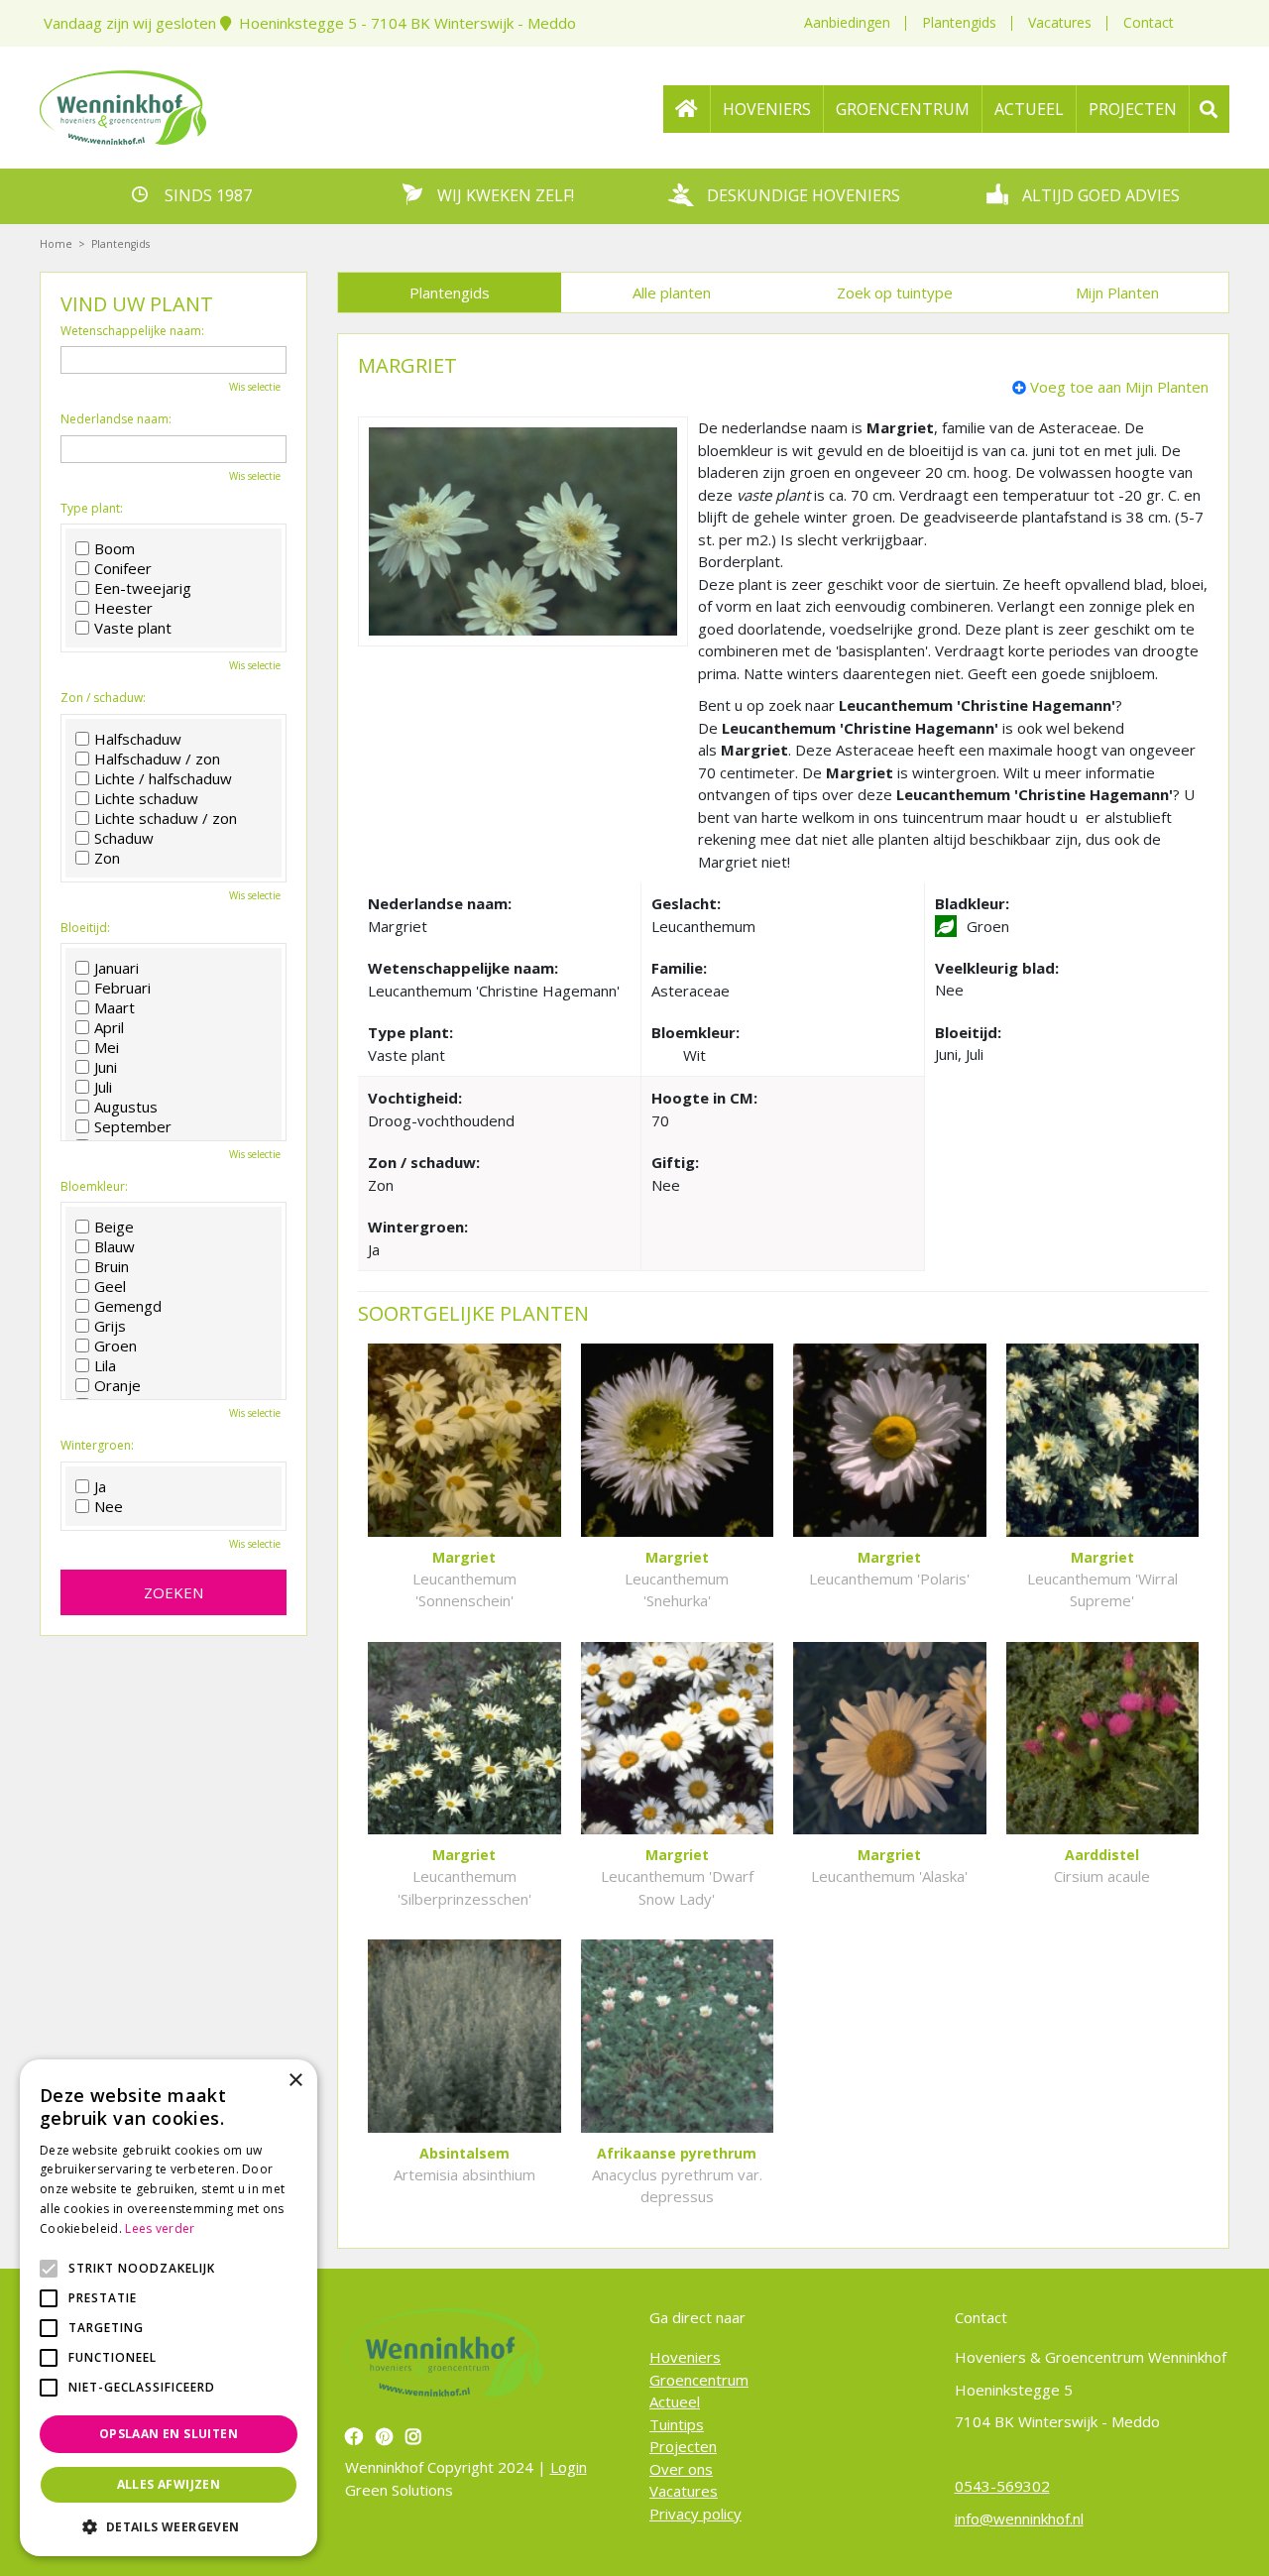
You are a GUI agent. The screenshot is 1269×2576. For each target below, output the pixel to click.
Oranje (117, 1385)
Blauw (115, 1246)
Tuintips (677, 2423)
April (109, 1027)
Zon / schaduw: (103, 698)
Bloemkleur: (94, 1187)
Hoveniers (685, 2357)
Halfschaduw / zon (157, 759)
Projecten (683, 2446)
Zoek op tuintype (895, 293)
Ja (100, 1486)
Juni (106, 1067)
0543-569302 (1002, 2486)
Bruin (112, 1266)
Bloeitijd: (85, 928)
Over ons (681, 2468)
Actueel (675, 2401)
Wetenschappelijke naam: (132, 331)
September (133, 1126)
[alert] (169, 2308)
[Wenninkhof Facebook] (356, 2436)
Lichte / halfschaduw (163, 778)
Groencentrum (699, 2379)
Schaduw (124, 838)
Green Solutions (399, 2489)
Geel (110, 1286)
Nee (109, 1506)
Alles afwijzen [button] (169, 2484)
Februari (122, 988)
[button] (169, 2526)
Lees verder (160, 2228)
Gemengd (128, 1306)
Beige (114, 1227)
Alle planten (672, 293)
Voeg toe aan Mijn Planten (1119, 387)
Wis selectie (255, 387)
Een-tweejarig (143, 588)
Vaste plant (133, 628)
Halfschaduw (138, 739)
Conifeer (123, 568)
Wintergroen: (97, 1446)
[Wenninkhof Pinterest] (387, 2436)
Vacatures (1060, 22)
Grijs (110, 1326)
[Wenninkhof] (123, 105)
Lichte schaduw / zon (166, 818)
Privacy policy (695, 2513)
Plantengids (959, 22)
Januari (116, 968)
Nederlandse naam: (116, 419)
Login (569, 2467)
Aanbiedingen (847, 22)
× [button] (295, 2081)
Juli (103, 1087)
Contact (1149, 22)
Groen (115, 1346)
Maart (115, 1007)
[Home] (687, 109)
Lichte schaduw (146, 798)
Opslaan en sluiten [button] (169, 2434)
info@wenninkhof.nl (1019, 2517)
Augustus (126, 1107)
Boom (115, 548)
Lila (105, 1365)
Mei (107, 1047)
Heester (123, 608)
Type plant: (92, 509)
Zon (107, 858)
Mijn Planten (1117, 293)
